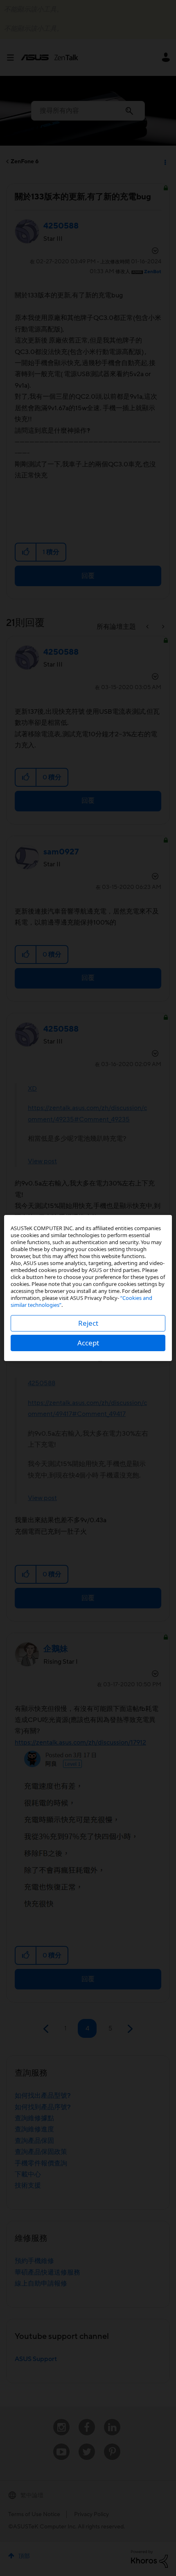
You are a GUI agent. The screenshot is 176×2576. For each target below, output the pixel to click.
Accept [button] (88, 1343)
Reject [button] (88, 1323)
